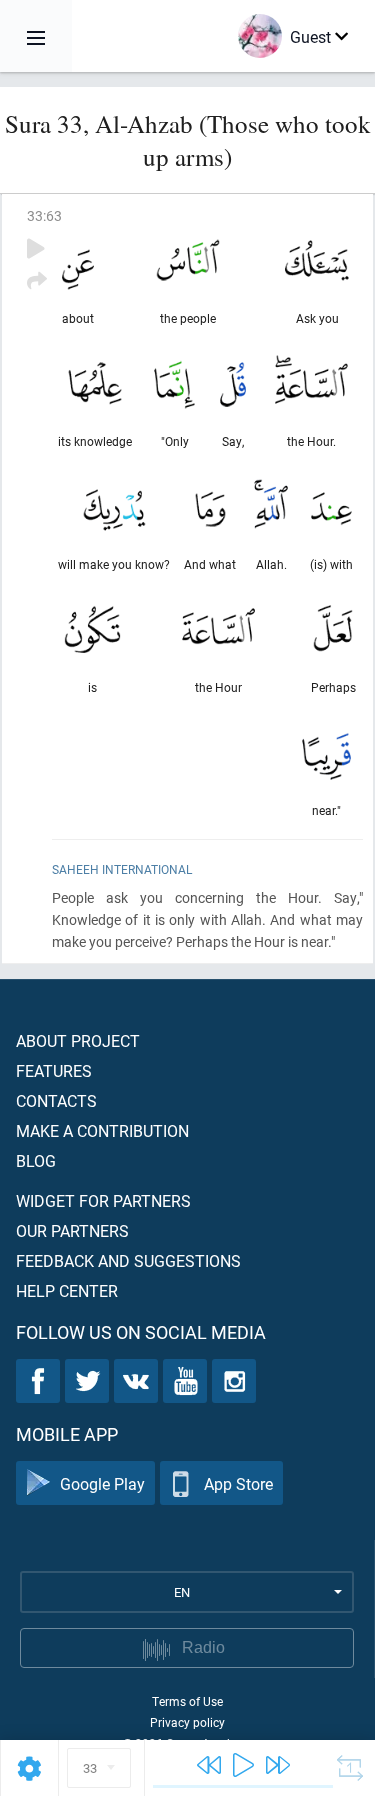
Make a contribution (102, 1130)
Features (54, 1070)
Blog (36, 1160)
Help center (67, 1290)
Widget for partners (103, 1200)
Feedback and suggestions (128, 1260)
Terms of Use (187, 1701)
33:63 (44, 215)
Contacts (56, 1100)
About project (78, 1040)
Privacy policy (187, 1722)
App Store (238, 1483)
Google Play (102, 1483)
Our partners (72, 1230)
